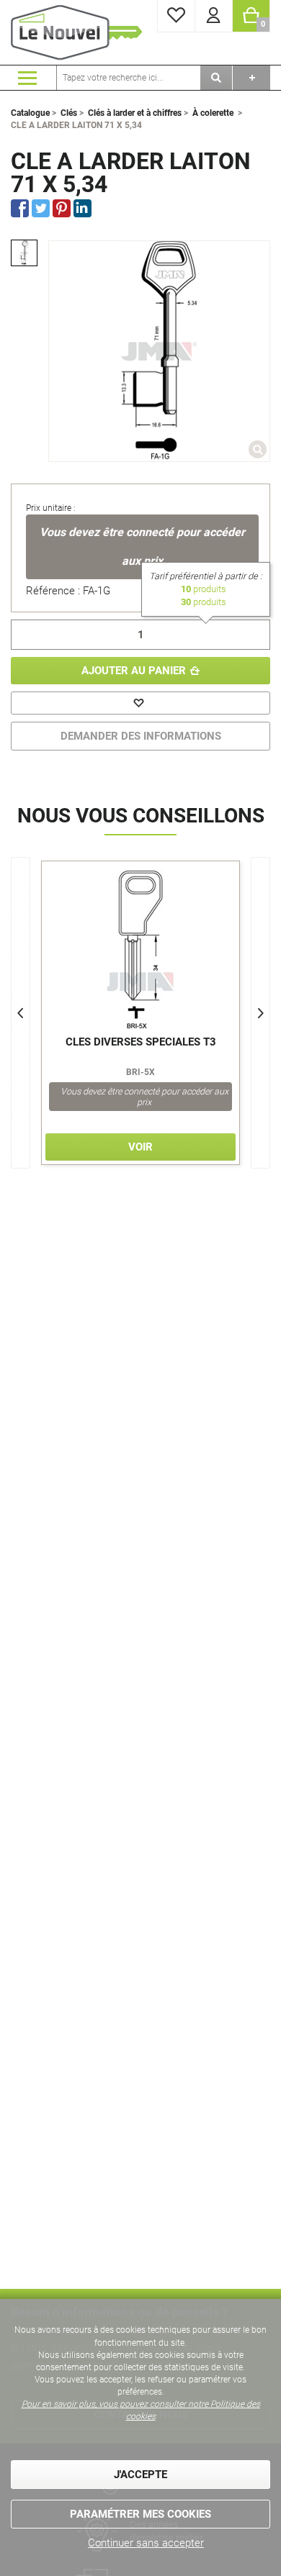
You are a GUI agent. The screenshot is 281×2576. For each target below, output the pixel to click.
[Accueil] (79, 32)
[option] (24, 253)
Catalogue (30, 113)
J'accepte (140, 2475)
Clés (69, 113)
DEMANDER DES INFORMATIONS (141, 736)
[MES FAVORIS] (176, 16)
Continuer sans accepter (146, 2543)
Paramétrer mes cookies (140, 2514)
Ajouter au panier (134, 671)
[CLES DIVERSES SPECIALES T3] (140, 949)
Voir (140, 1147)
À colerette (213, 113)
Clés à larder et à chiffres (135, 113)
